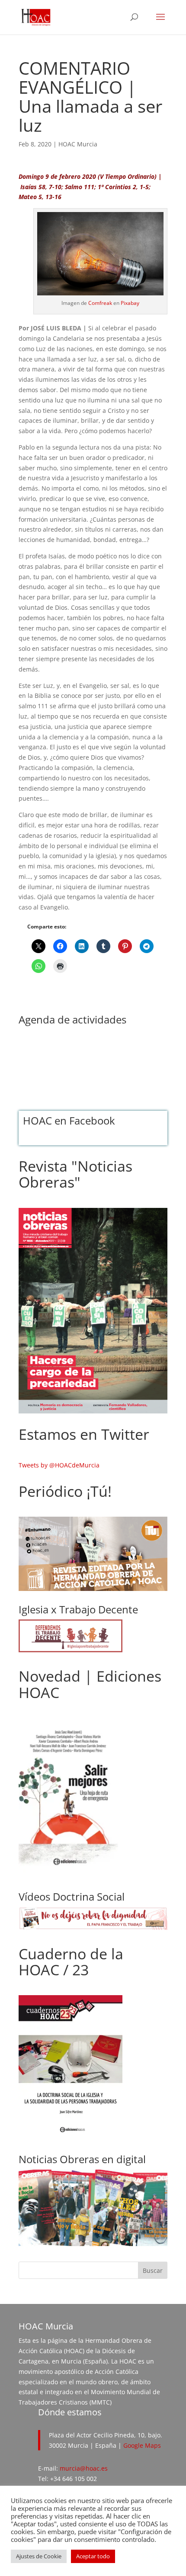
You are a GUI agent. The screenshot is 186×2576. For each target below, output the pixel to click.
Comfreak (100, 303)
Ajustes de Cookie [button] (39, 2556)
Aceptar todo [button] (93, 2556)
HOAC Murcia (78, 144)
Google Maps (142, 2445)
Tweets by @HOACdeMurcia (59, 1465)
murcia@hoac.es (84, 2468)
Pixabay (130, 303)
